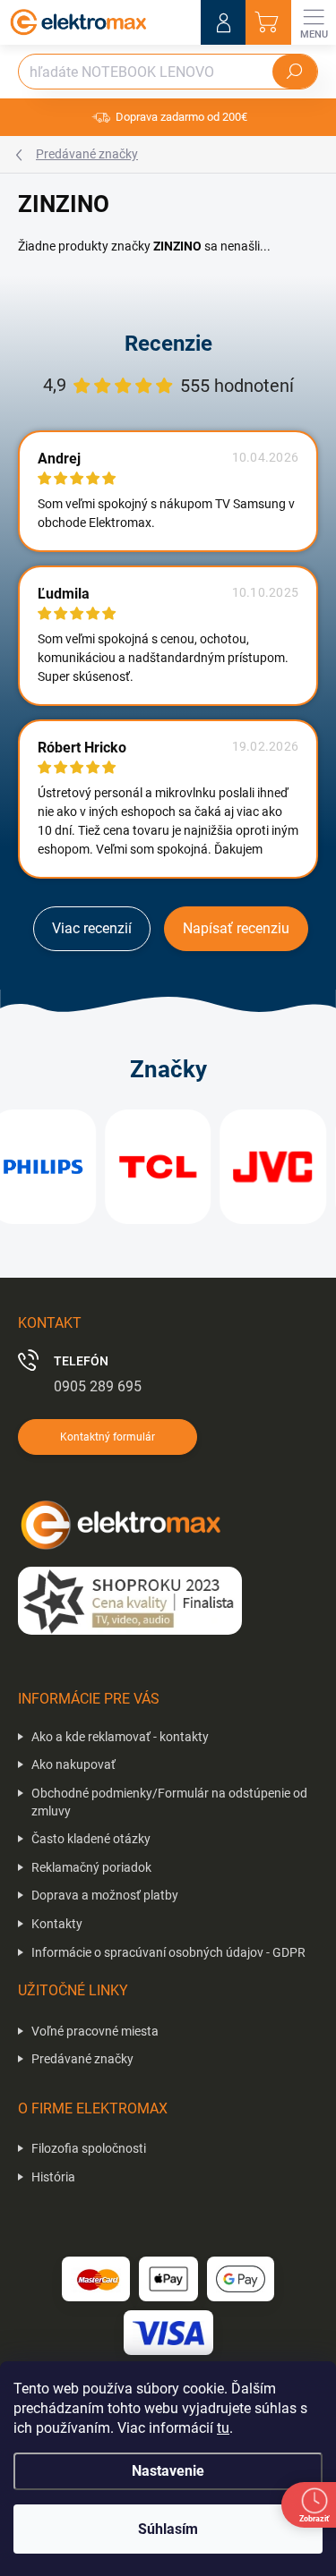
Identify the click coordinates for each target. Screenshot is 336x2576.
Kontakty (57, 1924)
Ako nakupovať (73, 1764)
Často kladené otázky (91, 1839)
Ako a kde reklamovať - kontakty (120, 1737)
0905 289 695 (98, 1386)
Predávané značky (82, 2059)
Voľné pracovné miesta (95, 2031)
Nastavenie (168, 2471)
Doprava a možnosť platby (105, 1895)
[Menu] (314, 22)
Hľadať (295, 72)
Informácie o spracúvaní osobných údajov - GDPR (168, 1952)
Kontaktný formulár (108, 1437)
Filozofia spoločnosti (89, 2148)
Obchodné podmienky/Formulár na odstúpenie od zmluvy (169, 1802)
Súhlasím (168, 2529)
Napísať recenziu (236, 928)
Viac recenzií (92, 928)
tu (223, 2428)
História (53, 2177)
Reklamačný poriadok (91, 1867)
